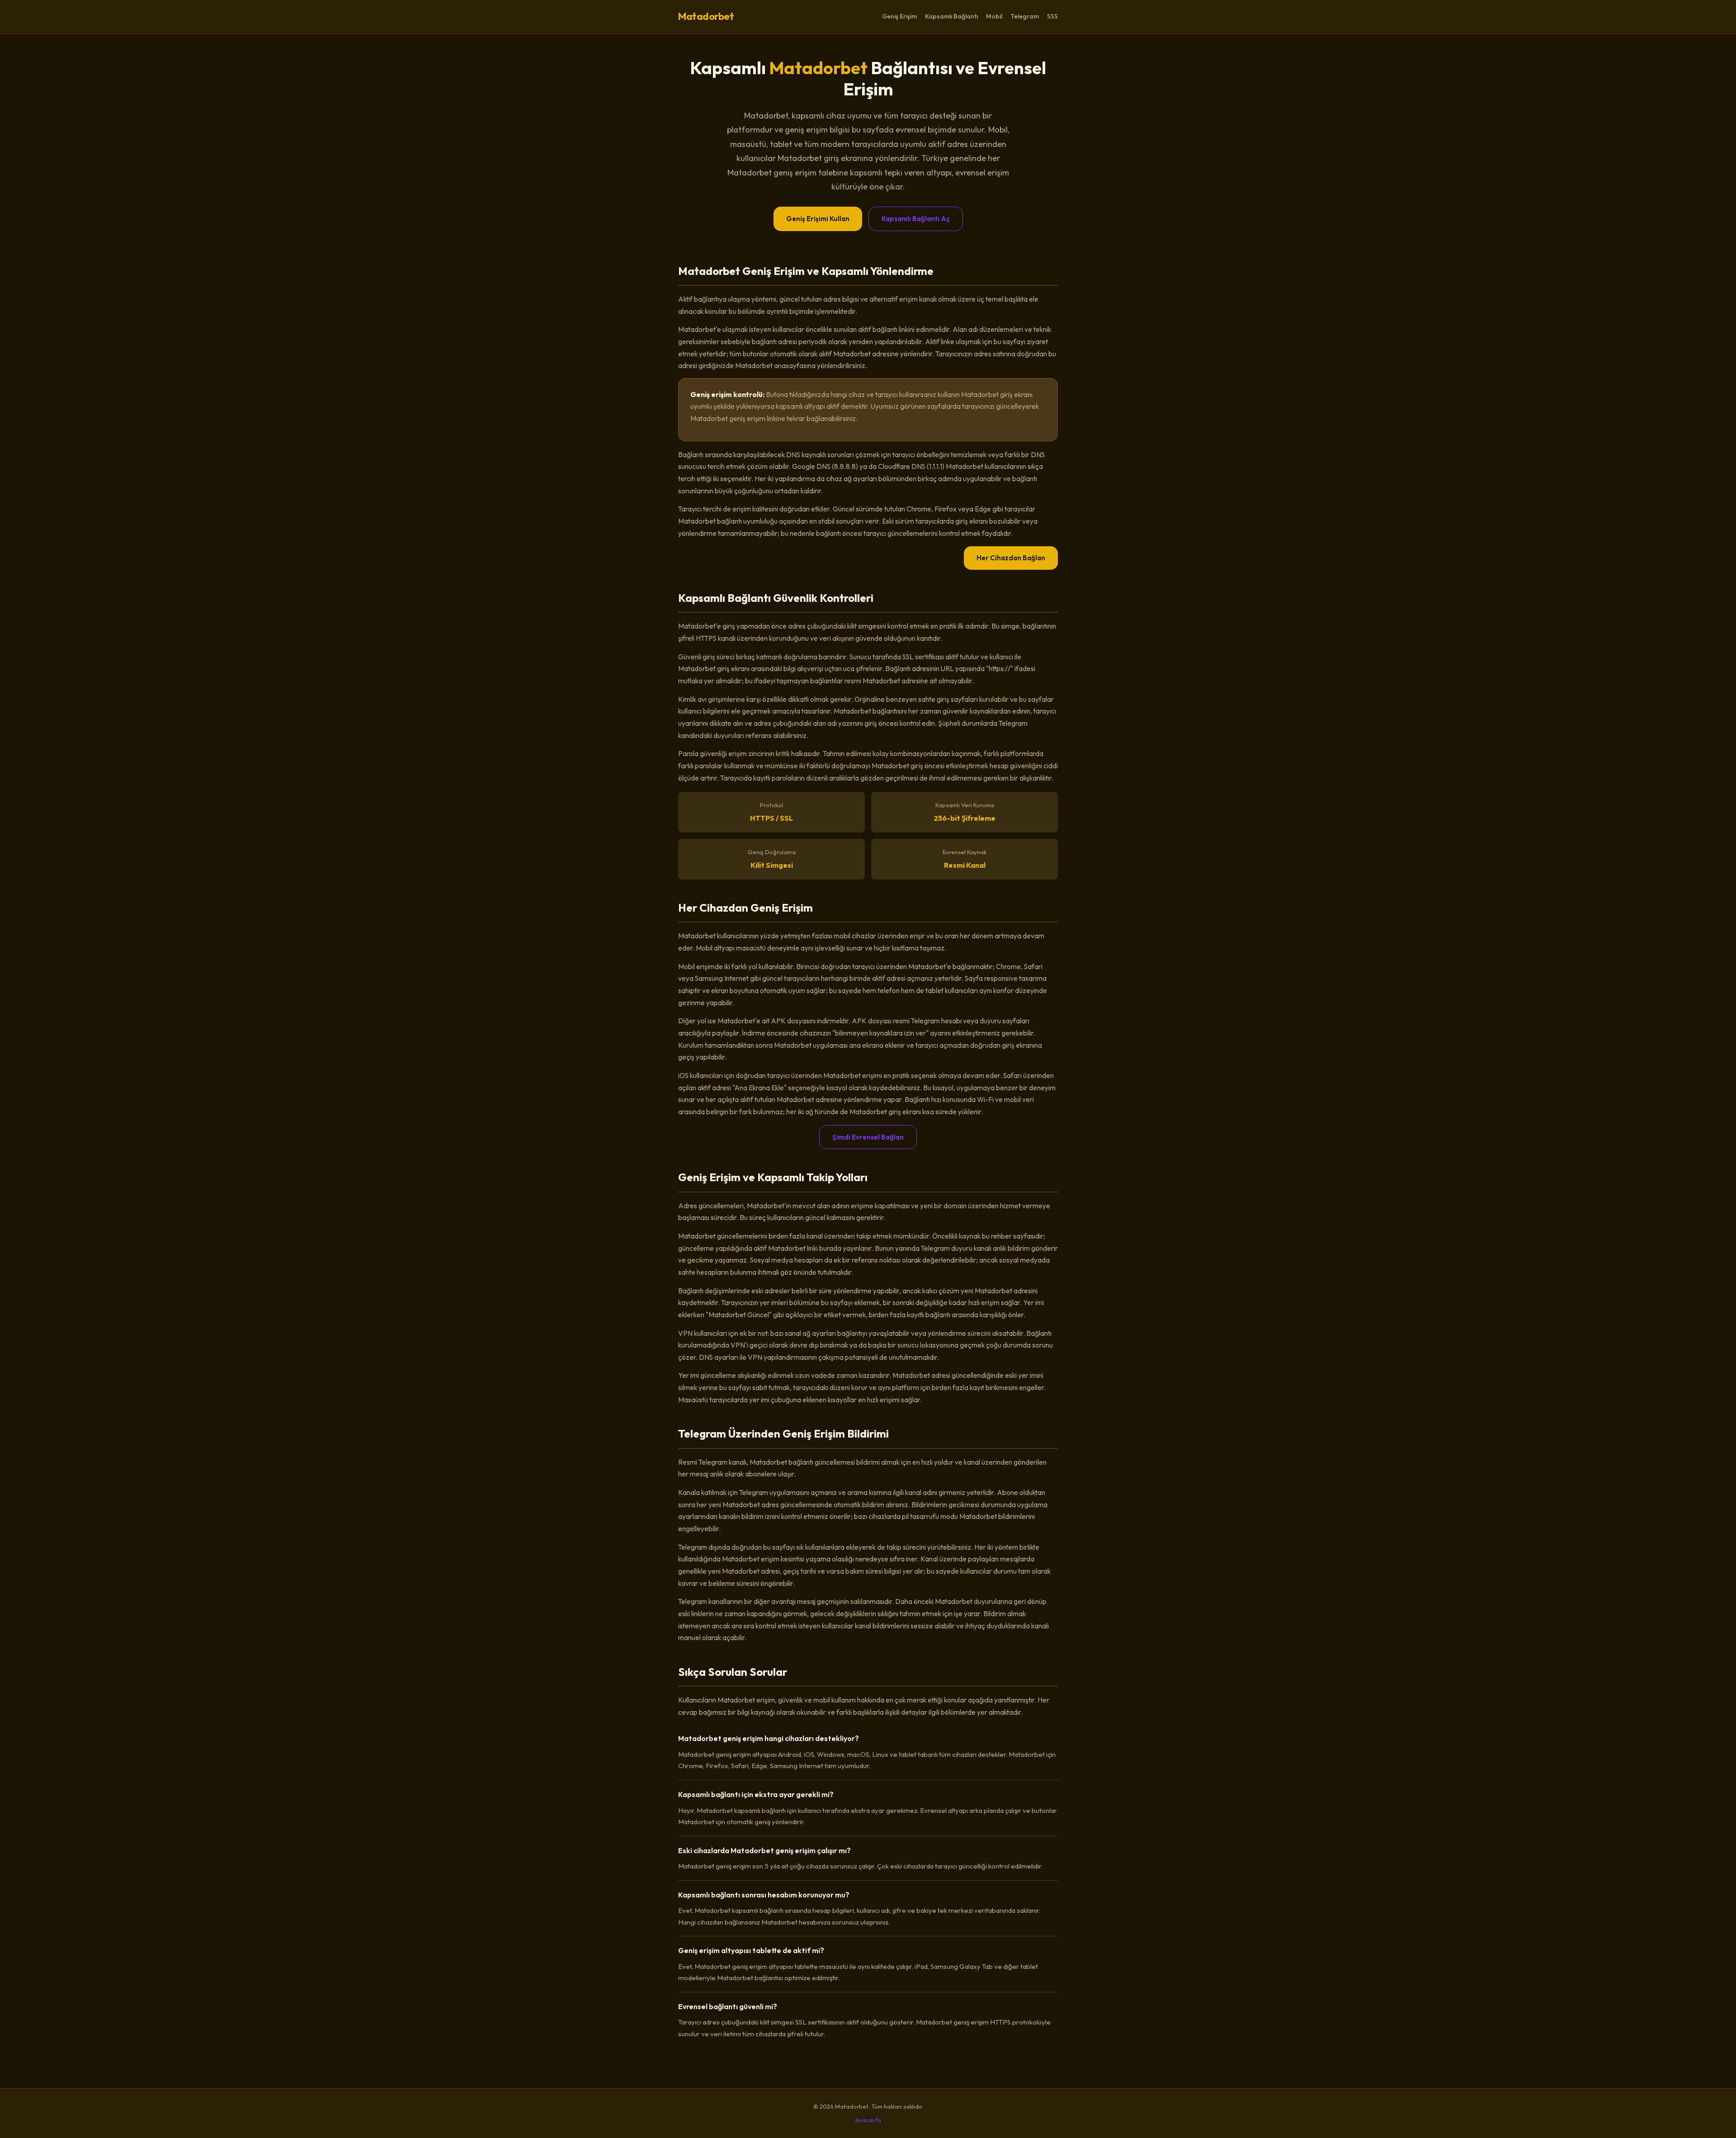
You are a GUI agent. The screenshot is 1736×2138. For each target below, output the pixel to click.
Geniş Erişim (899, 16)
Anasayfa (868, 2120)
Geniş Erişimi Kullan (818, 219)
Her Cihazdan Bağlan (1011, 558)
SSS (1052, 16)
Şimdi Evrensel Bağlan (868, 1137)
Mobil (994, 16)
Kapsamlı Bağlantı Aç (916, 219)
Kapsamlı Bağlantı (951, 16)
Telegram (1025, 16)
